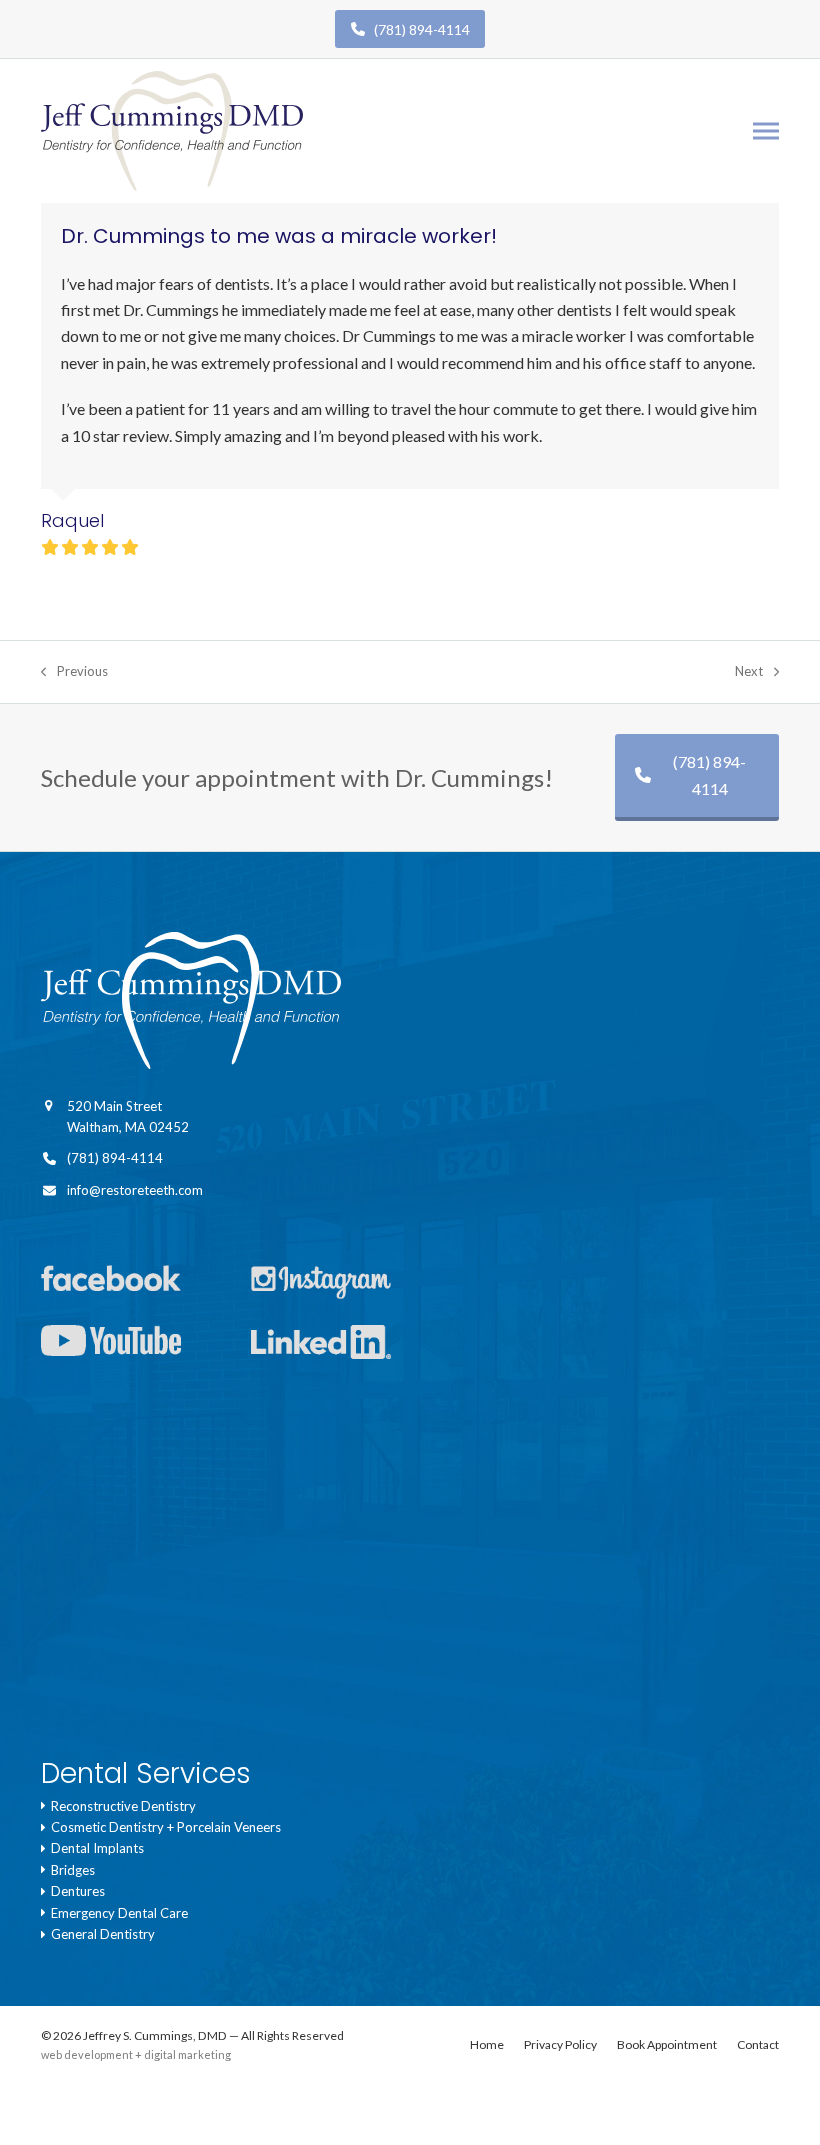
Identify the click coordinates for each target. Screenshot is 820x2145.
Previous (74, 672)
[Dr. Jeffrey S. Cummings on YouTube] (136, 1345)
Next (749, 672)
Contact (758, 2044)
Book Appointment (667, 2044)
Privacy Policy (560, 2044)
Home (487, 2044)
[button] (766, 131)
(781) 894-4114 (417, 29)
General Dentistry (100, 1934)
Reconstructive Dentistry (120, 1806)
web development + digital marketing (136, 2054)
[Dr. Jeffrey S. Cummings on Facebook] (136, 1284)
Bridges (70, 1870)
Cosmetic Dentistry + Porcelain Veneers (163, 1827)
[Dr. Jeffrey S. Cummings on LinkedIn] (346, 1345)
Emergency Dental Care (116, 1913)
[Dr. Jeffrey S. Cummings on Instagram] (346, 1284)
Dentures (75, 1891)
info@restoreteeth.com (135, 1190)
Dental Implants (94, 1848)
